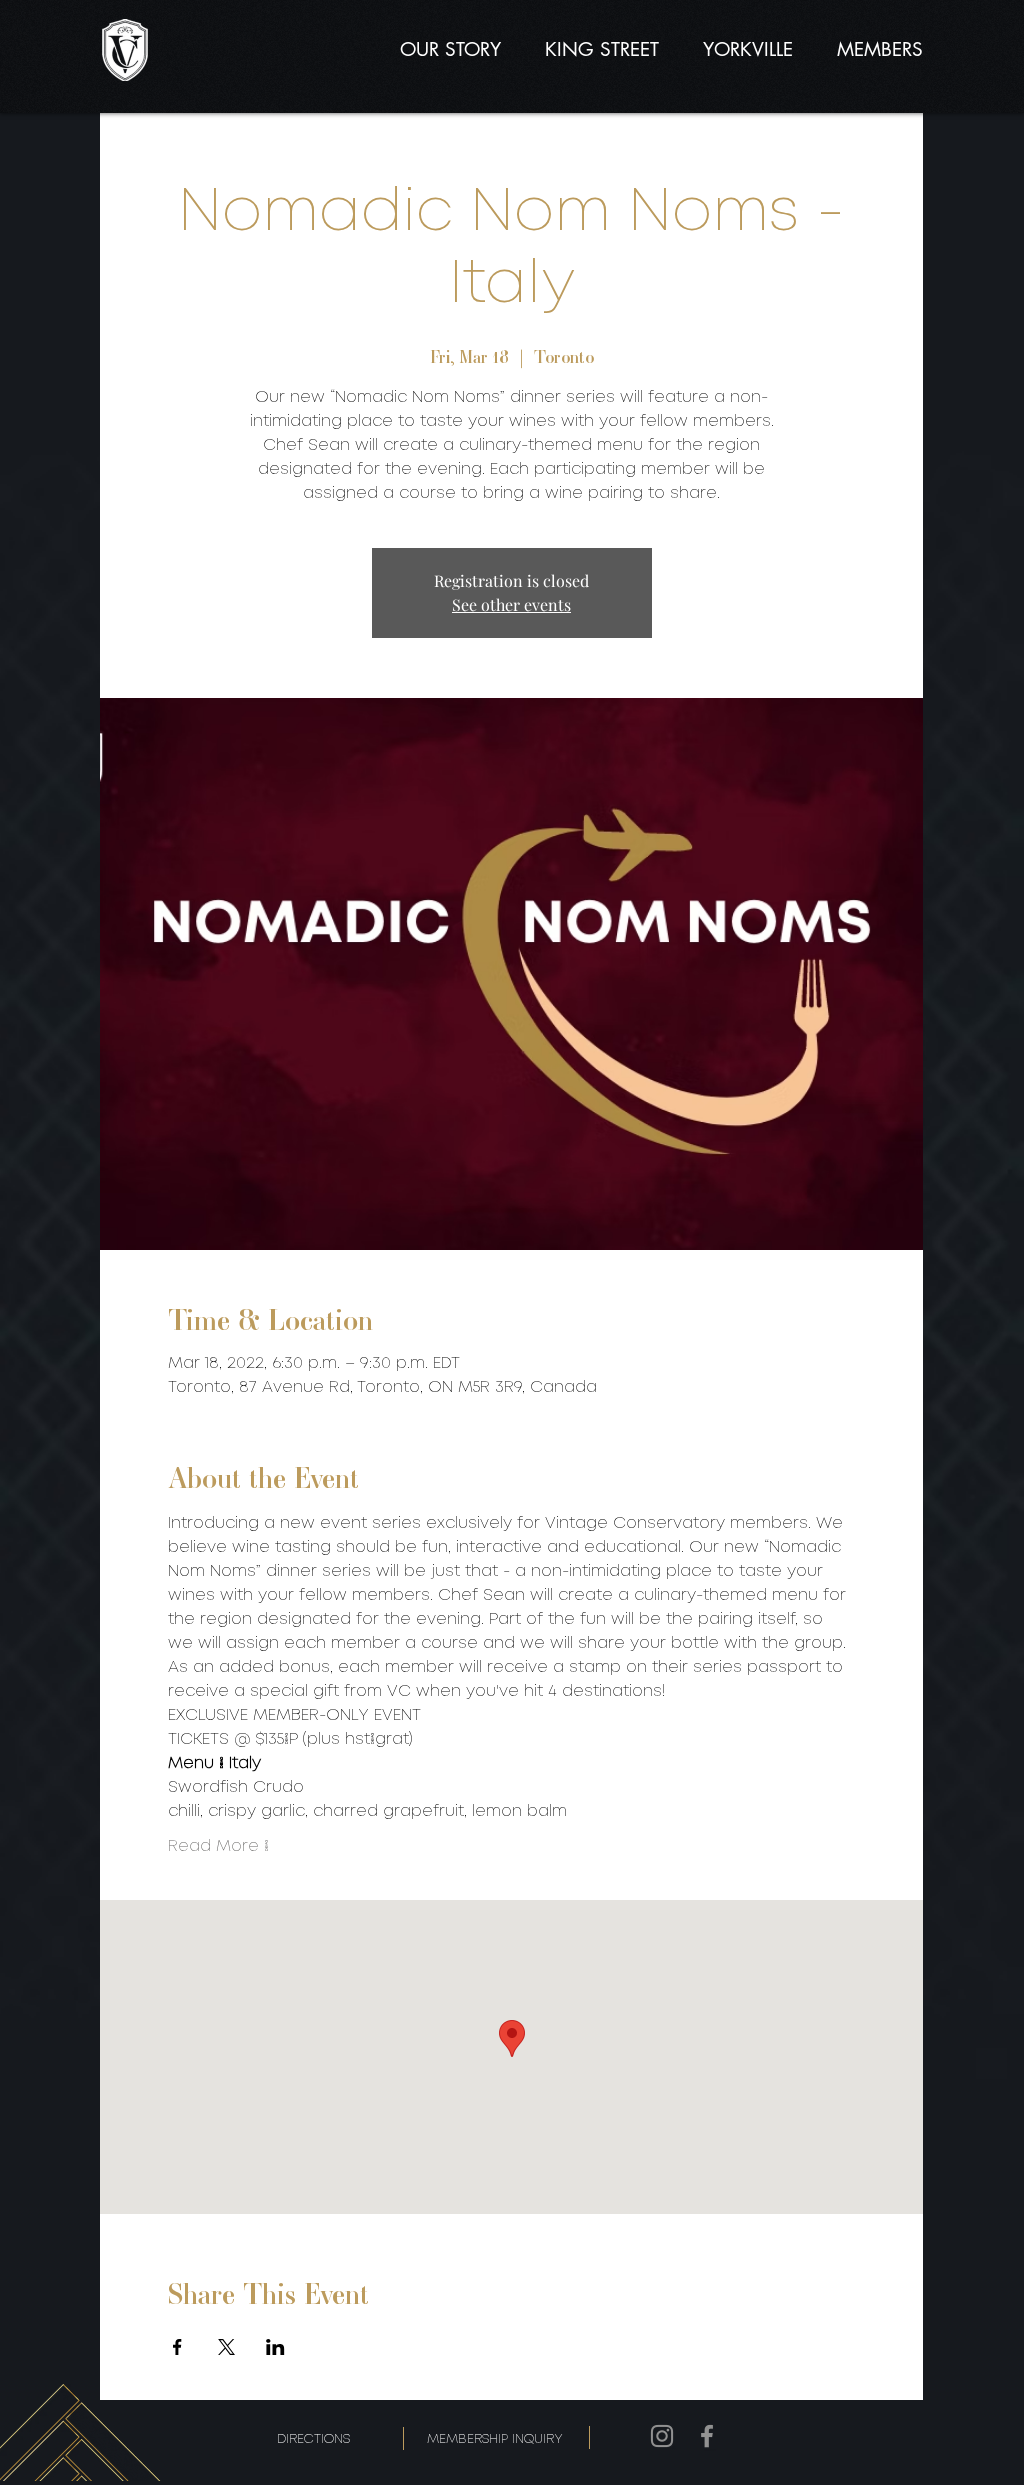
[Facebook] (707, 2436)
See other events (511, 604)
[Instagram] (662, 2436)
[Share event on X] (226, 2347)
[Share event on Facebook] (177, 2347)
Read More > (218, 1846)
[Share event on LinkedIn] (275, 2347)
